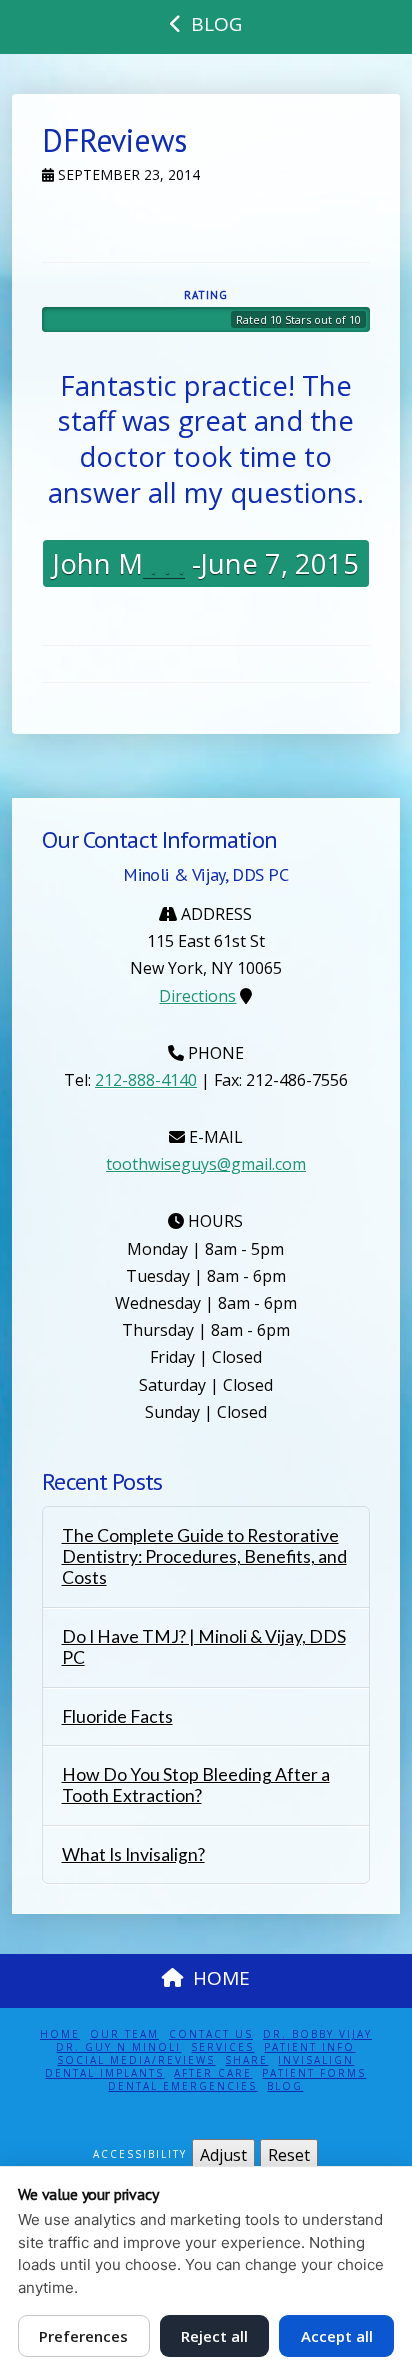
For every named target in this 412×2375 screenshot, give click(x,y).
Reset (289, 2155)
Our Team (124, 2034)
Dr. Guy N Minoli (118, 2047)
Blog (285, 2086)
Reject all (214, 2336)
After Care (213, 2073)
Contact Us (211, 2034)
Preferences (83, 2336)
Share (246, 2060)
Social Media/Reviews (136, 2060)
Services (222, 2047)
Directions (197, 996)
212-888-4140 (146, 1080)
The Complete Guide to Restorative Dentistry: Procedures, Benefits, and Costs (204, 1556)
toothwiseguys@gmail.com (206, 1164)
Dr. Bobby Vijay (317, 2034)
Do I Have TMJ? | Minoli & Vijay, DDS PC (204, 1647)
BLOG (216, 24)
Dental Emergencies (182, 2086)
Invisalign (316, 2060)
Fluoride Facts (117, 1716)
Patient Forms (314, 2073)
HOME (221, 1978)
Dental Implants (104, 2073)
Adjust (223, 2155)
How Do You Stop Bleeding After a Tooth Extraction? (196, 1785)
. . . (164, 563)
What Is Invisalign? (133, 1854)
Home (60, 2034)
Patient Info (309, 2047)
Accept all (337, 2336)
